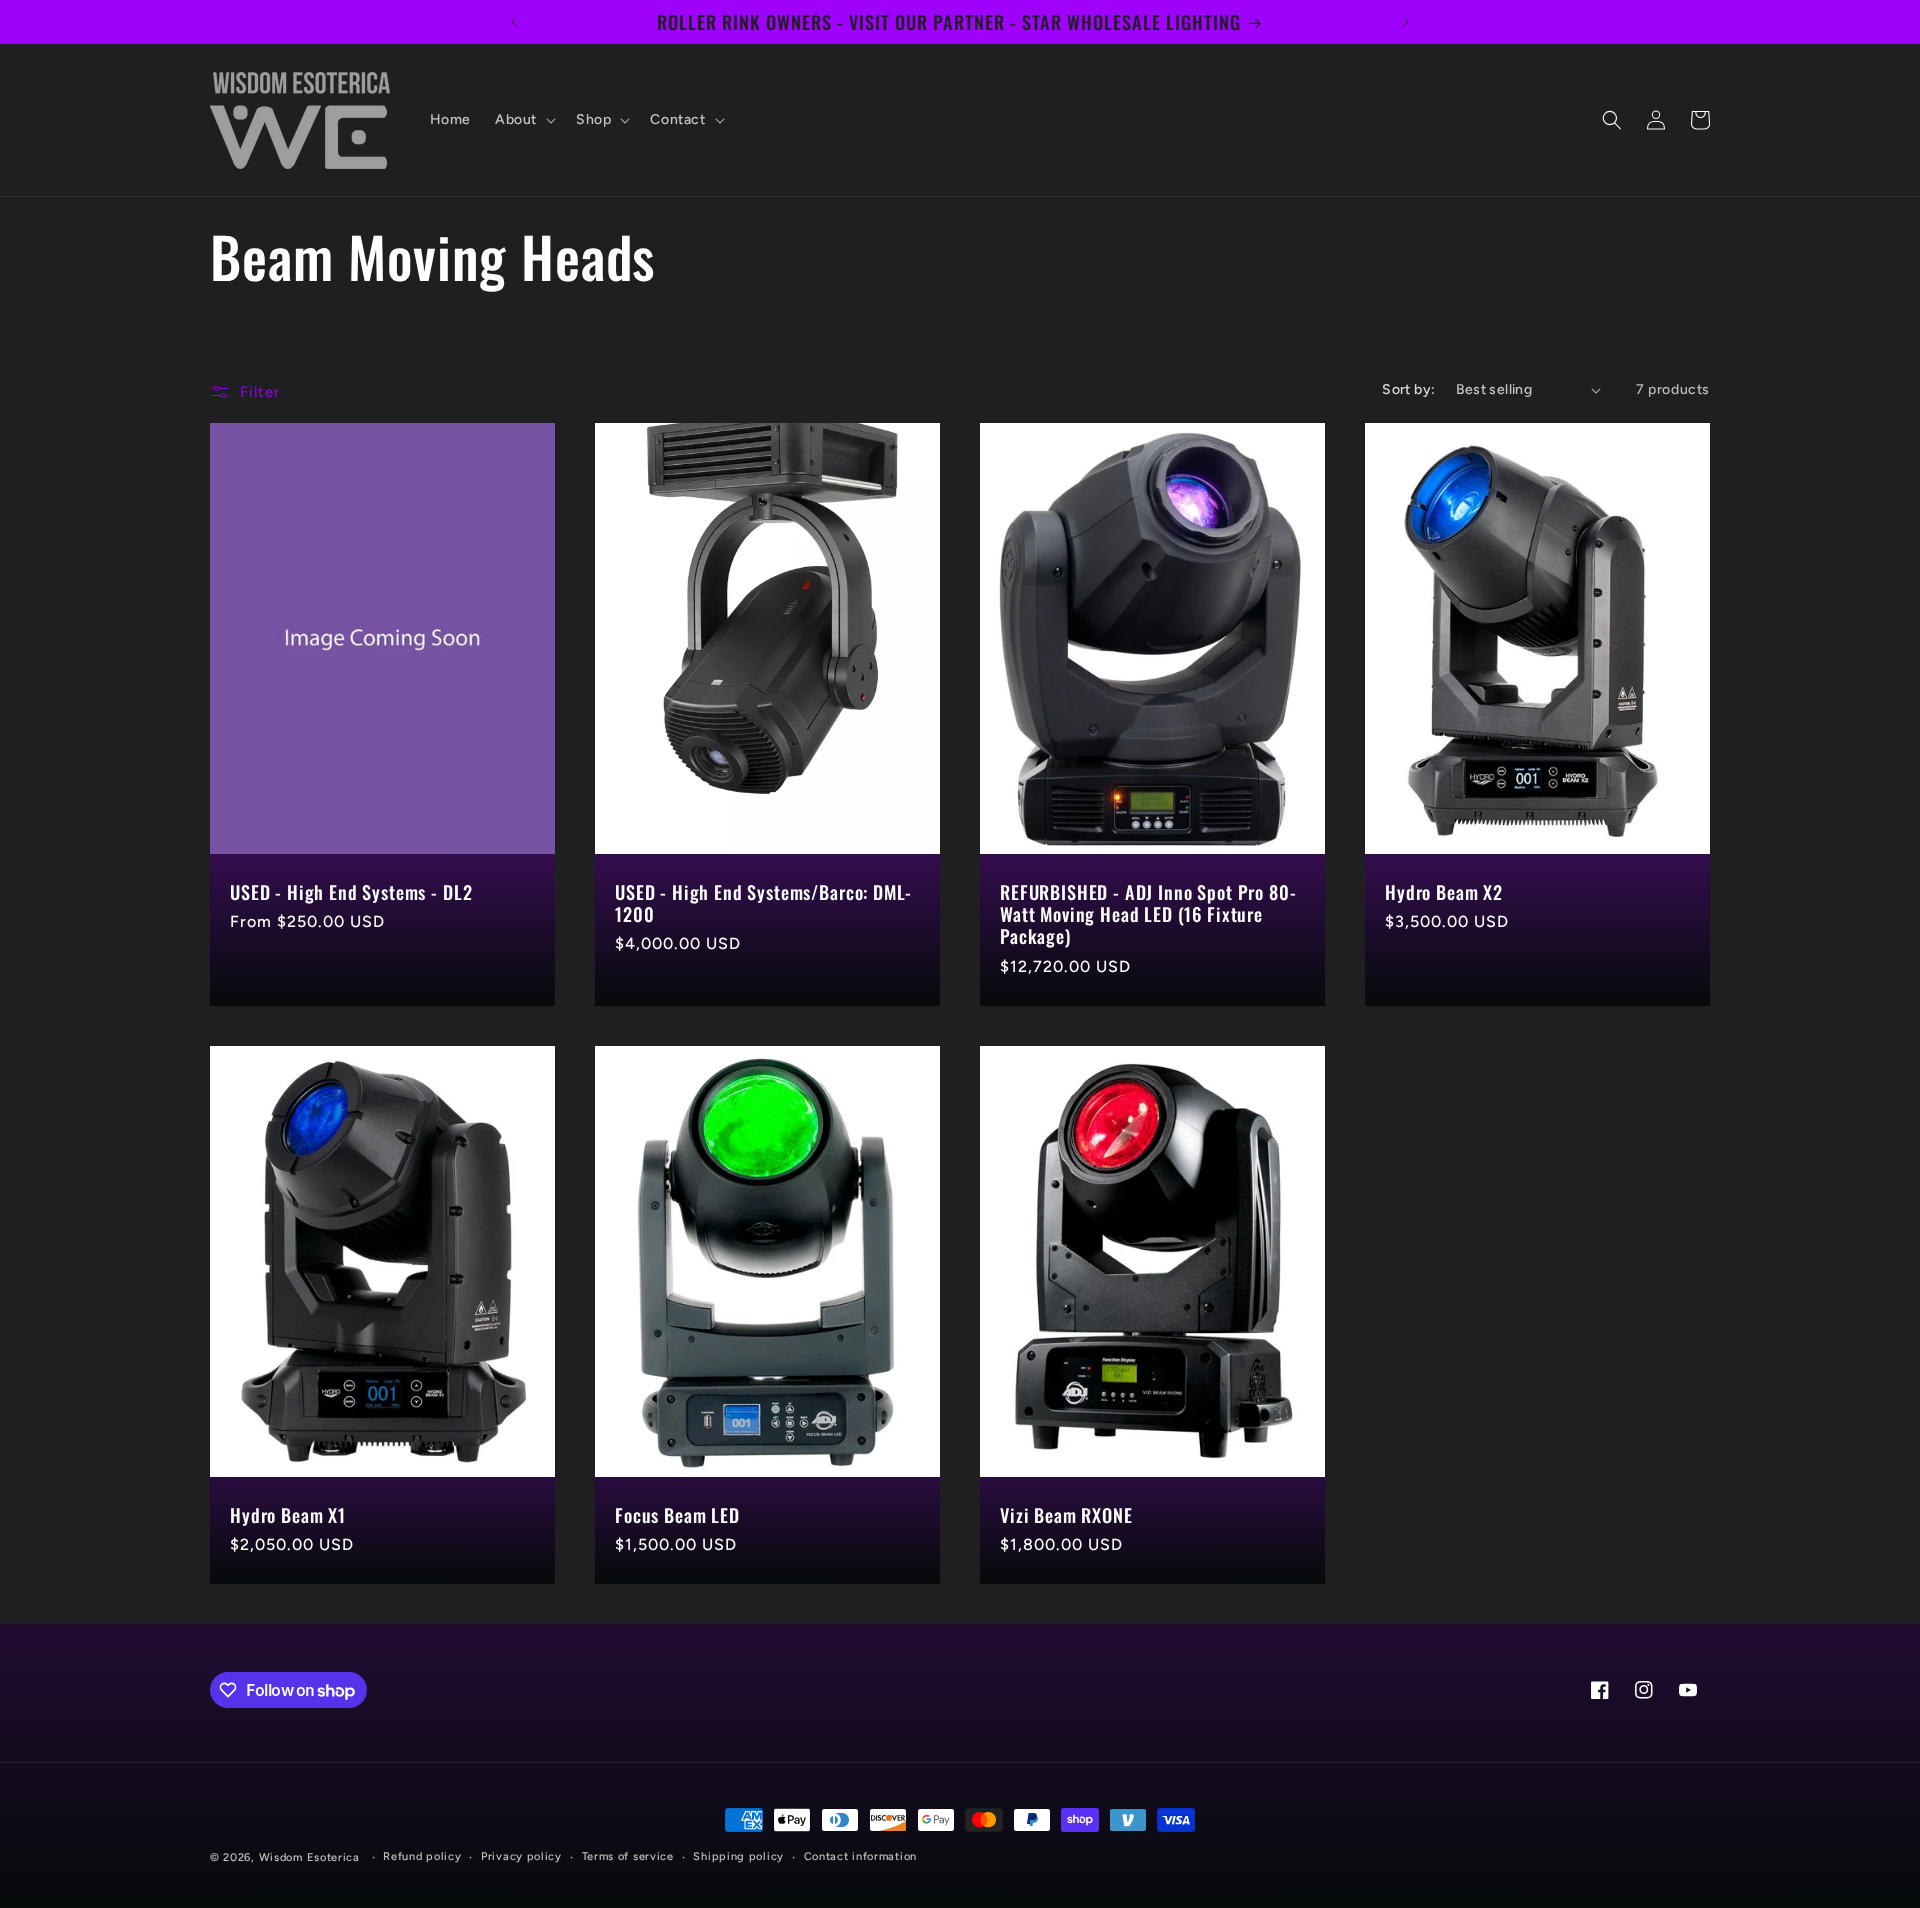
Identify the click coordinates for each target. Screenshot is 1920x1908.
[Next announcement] (1406, 22)
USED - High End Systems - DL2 (351, 892)
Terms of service (628, 1856)
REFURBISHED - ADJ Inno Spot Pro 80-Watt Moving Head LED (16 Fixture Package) (1148, 914)
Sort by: (1408, 389)
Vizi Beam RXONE (1066, 1515)
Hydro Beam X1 (288, 1515)
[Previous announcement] (514, 22)
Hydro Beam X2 (1444, 892)
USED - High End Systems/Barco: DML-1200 (763, 903)
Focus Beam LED (677, 1515)
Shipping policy (738, 1856)
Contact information (860, 1856)
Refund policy (422, 1856)
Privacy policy (521, 1856)
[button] (523, 120)
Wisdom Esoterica (309, 1857)
